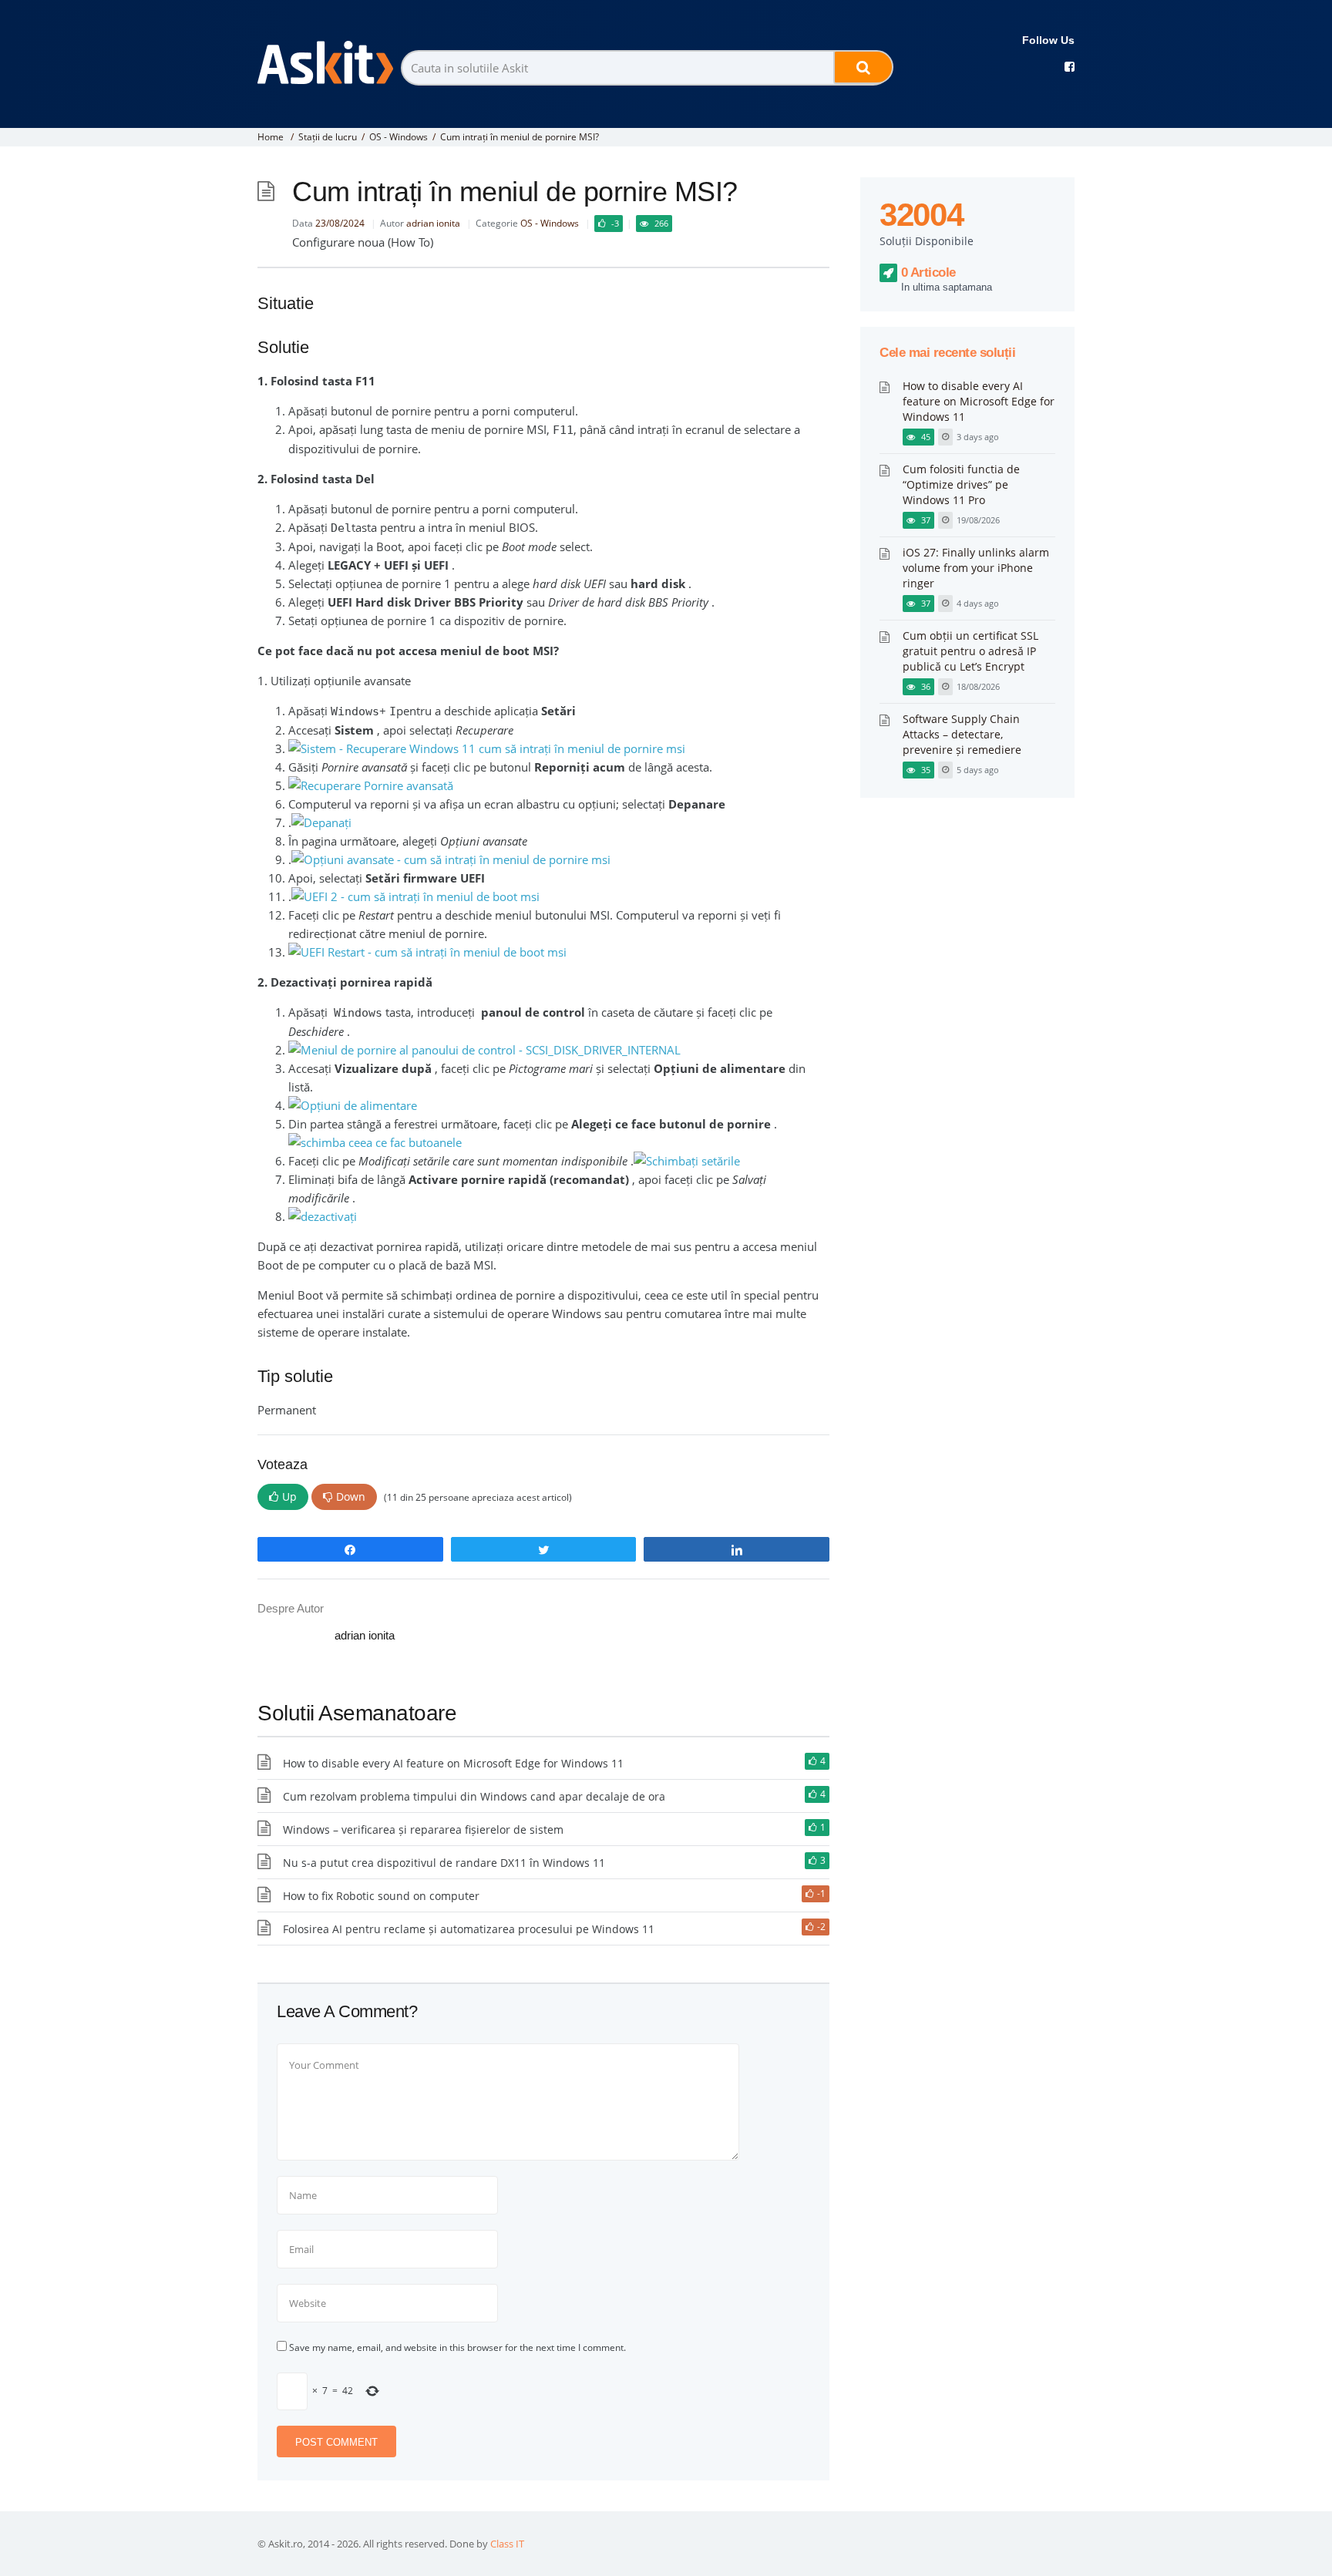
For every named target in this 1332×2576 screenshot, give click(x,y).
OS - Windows (399, 137)
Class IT (507, 2544)
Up (289, 1497)
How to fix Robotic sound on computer (381, 1896)
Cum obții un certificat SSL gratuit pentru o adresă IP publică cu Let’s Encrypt (970, 651)
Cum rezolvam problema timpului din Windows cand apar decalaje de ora (474, 1796)
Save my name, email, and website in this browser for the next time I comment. (457, 2347)
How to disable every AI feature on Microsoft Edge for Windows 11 (453, 1763)
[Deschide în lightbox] (375, 1142)
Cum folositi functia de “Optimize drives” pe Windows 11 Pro (961, 484)
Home (271, 137)
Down (351, 1497)
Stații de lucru (328, 137)
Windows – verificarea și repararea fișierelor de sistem (423, 1829)
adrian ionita (433, 223)
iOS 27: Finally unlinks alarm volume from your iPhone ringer (976, 568)
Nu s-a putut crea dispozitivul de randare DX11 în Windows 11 (444, 1863)
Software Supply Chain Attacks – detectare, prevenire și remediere (962, 734)
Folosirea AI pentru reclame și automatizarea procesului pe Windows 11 (469, 1929)
